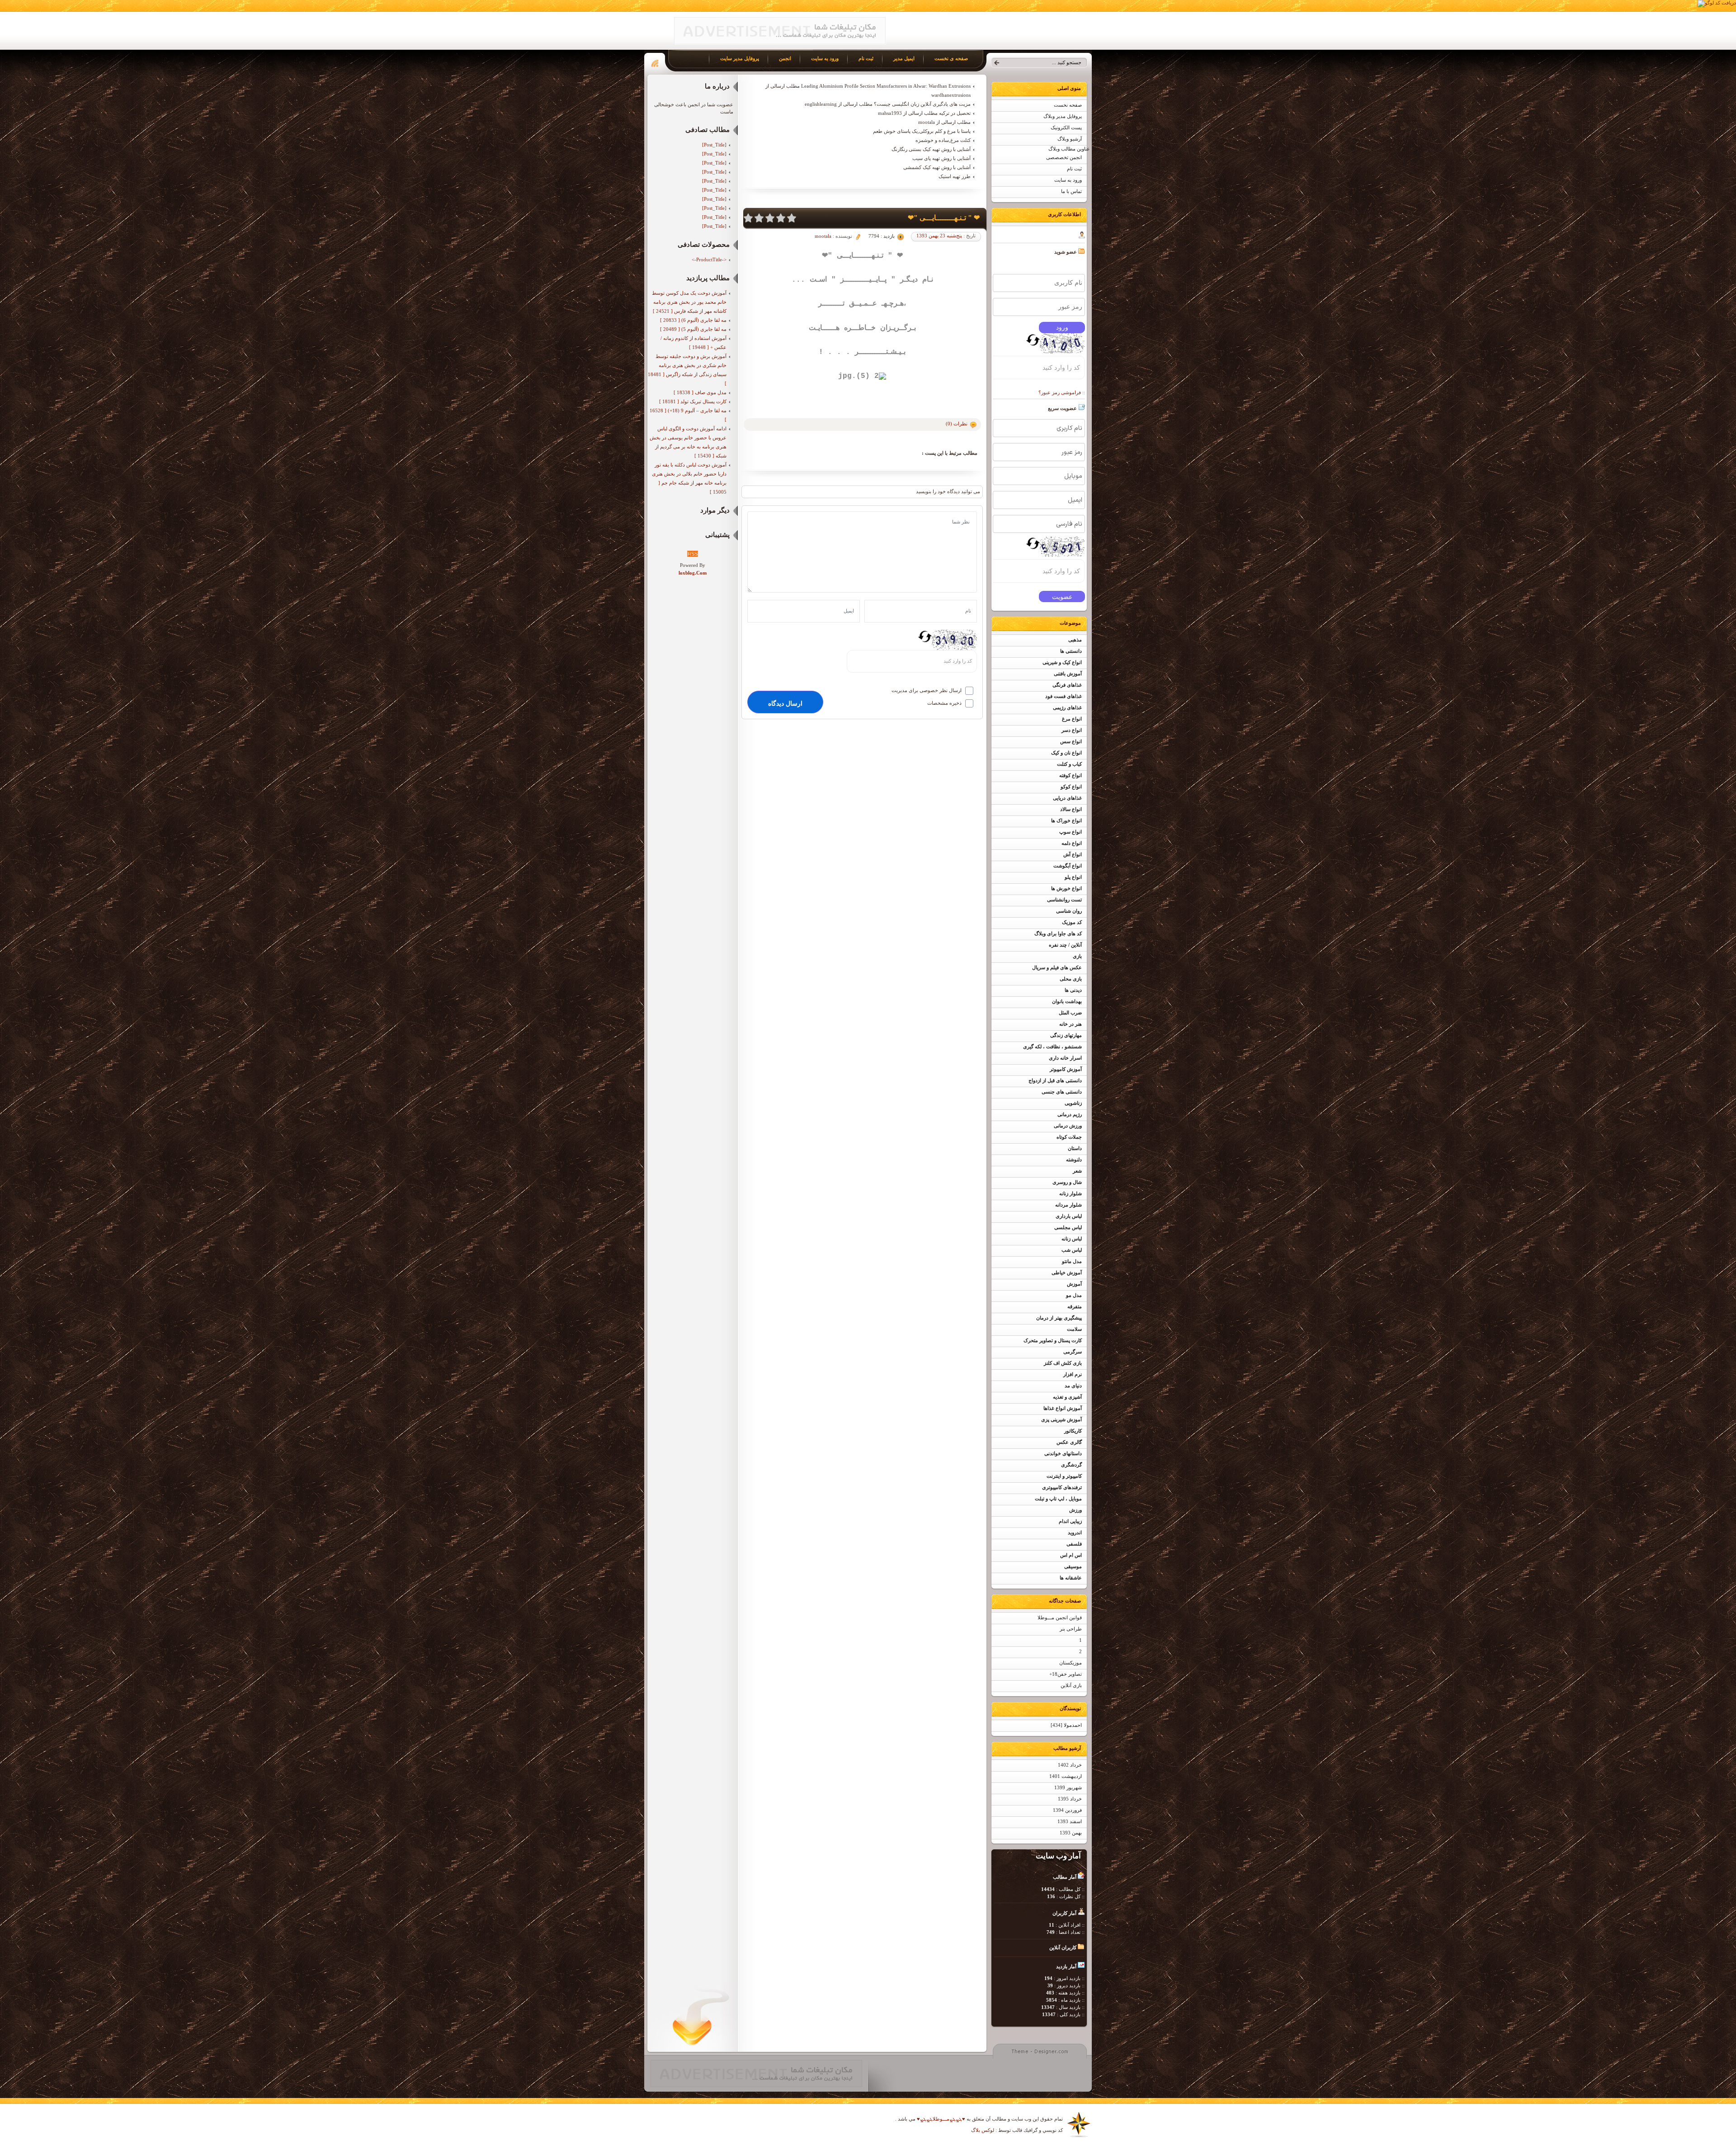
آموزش (1074, 1284)
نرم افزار (1073, 1374)
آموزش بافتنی (1068, 674)
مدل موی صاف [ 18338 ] (700, 392)
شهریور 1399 (1068, 1788)
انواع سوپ (1071, 832)
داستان (1075, 1148)
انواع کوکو (1071, 787)
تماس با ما (1071, 191)
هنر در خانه (1071, 1024)
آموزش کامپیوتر (1066, 1069)
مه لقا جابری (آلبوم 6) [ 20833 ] (693, 320)
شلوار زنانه (1071, 1194)
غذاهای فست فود (1064, 696)
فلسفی (1074, 1544)
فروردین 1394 (1067, 1810)
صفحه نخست (1068, 105)
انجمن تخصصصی (1064, 158)
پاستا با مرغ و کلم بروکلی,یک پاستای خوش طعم (922, 131)
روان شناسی (1069, 911)
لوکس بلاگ (983, 2130)
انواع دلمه (1072, 843)
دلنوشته (1074, 1160)
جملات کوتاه (1069, 1137)
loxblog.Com (693, 573)
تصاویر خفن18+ (1066, 1674)
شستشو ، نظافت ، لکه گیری (1052, 1047)
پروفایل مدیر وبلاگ (1063, 116)
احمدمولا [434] (1066, 1725)
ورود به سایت (1068, 180)
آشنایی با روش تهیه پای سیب (941, 158)
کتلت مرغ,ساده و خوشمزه (943, 140)
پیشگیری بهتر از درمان (1059, 1318)
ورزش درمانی (1068, 1126)
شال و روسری (1067, 1182)
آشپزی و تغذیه (1067, 1397)
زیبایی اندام (1070, 1521)
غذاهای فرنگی (1067, 685)
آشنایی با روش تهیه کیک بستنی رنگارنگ (931, 149)
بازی (1077, 956)
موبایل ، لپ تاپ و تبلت (1058, 1499)
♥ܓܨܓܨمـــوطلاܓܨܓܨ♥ (940, 2119)
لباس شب (1072, 1250)
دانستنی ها (1071, 651)
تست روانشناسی (1064, 900)
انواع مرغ (1072, 719)
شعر (1077, 1171)
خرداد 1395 (1070, 1799)
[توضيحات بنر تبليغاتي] (780, 43)
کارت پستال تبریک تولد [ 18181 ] (693, 401)
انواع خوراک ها (1066, 821)
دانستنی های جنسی (1062, 1092)
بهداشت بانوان (1067, 1002)
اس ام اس (1071, 1555)
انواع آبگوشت (1068, 866)
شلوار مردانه (1068, 1205)
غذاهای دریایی (1067, 798)
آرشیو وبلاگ (1070, 139)
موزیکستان (1071, 1663)
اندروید (1075, 1533)
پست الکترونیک (1066, 128)
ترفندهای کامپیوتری (1062, 1487)
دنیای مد (1073, 1386)
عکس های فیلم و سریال (1057, 968)
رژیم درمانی (1070, 1115)
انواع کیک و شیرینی (1062, 662)
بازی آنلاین (1071, 1685)
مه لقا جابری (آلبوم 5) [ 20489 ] (693, 329)
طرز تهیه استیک (955, 176)
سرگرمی (1073, 1352)
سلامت (1074, 1329)
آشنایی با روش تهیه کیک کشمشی (937, 167)
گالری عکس (1069, 1442)
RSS (693, 554)
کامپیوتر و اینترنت (1064, 1476)
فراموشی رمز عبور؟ (1060, 392)
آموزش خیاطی (1067, 1273)
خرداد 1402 (1070, 1765)
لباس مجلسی (1068, 1228)
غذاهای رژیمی (1067, 708)
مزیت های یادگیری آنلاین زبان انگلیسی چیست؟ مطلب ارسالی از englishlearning (888, 104)
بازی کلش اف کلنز (1063, 1363)
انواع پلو (1073, 877)
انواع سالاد (1071, 809)
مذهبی (1075, 640)
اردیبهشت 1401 (1066, 1776)
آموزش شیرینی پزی (1061, 1420)
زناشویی (1073, 1103)
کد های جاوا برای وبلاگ (1058, 934)
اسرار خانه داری (1065, 1058)
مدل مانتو (1072, 1261)
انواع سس (1071, 742)
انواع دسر (1072, 730)
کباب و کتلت (1069, 764)
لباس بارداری (1069, 1216)
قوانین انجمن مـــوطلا (1060, 1618)
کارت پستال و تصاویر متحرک (1053, 1341)
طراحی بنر (1071, 1629)
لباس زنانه (1072, 1239)
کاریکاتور (1073, 1431)
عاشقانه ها (1071, 1578)
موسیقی (1073, 1567)
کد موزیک (1072, 922)
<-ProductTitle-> (709, 259)
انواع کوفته (1071, 775)
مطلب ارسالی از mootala (944, 122)
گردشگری (1071, 1465)
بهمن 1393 (1071, 1833)
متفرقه (1075, 1307)
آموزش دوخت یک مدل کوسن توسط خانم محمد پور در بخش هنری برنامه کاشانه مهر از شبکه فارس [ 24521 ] (689, 302)
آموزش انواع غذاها (1063, 1408)
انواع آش (1073, 855)
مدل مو (1074, 1295)
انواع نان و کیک (1066, 753)
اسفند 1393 (1070, 1822)
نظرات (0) (957, 424)
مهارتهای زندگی (1066, 1035)
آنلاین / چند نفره (1065, 945)
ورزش (1076, 1510)
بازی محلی (1071, 979)
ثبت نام (1074, 169)
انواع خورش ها (1066, 889)
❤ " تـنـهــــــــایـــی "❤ (944, 218)
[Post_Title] (714, 145)
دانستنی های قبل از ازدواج (1055, 1081)
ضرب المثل (1070, 1013)
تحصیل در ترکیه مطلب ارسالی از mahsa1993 (924, 113)
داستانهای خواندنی (1063, 1454)
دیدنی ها (1073, 990)
